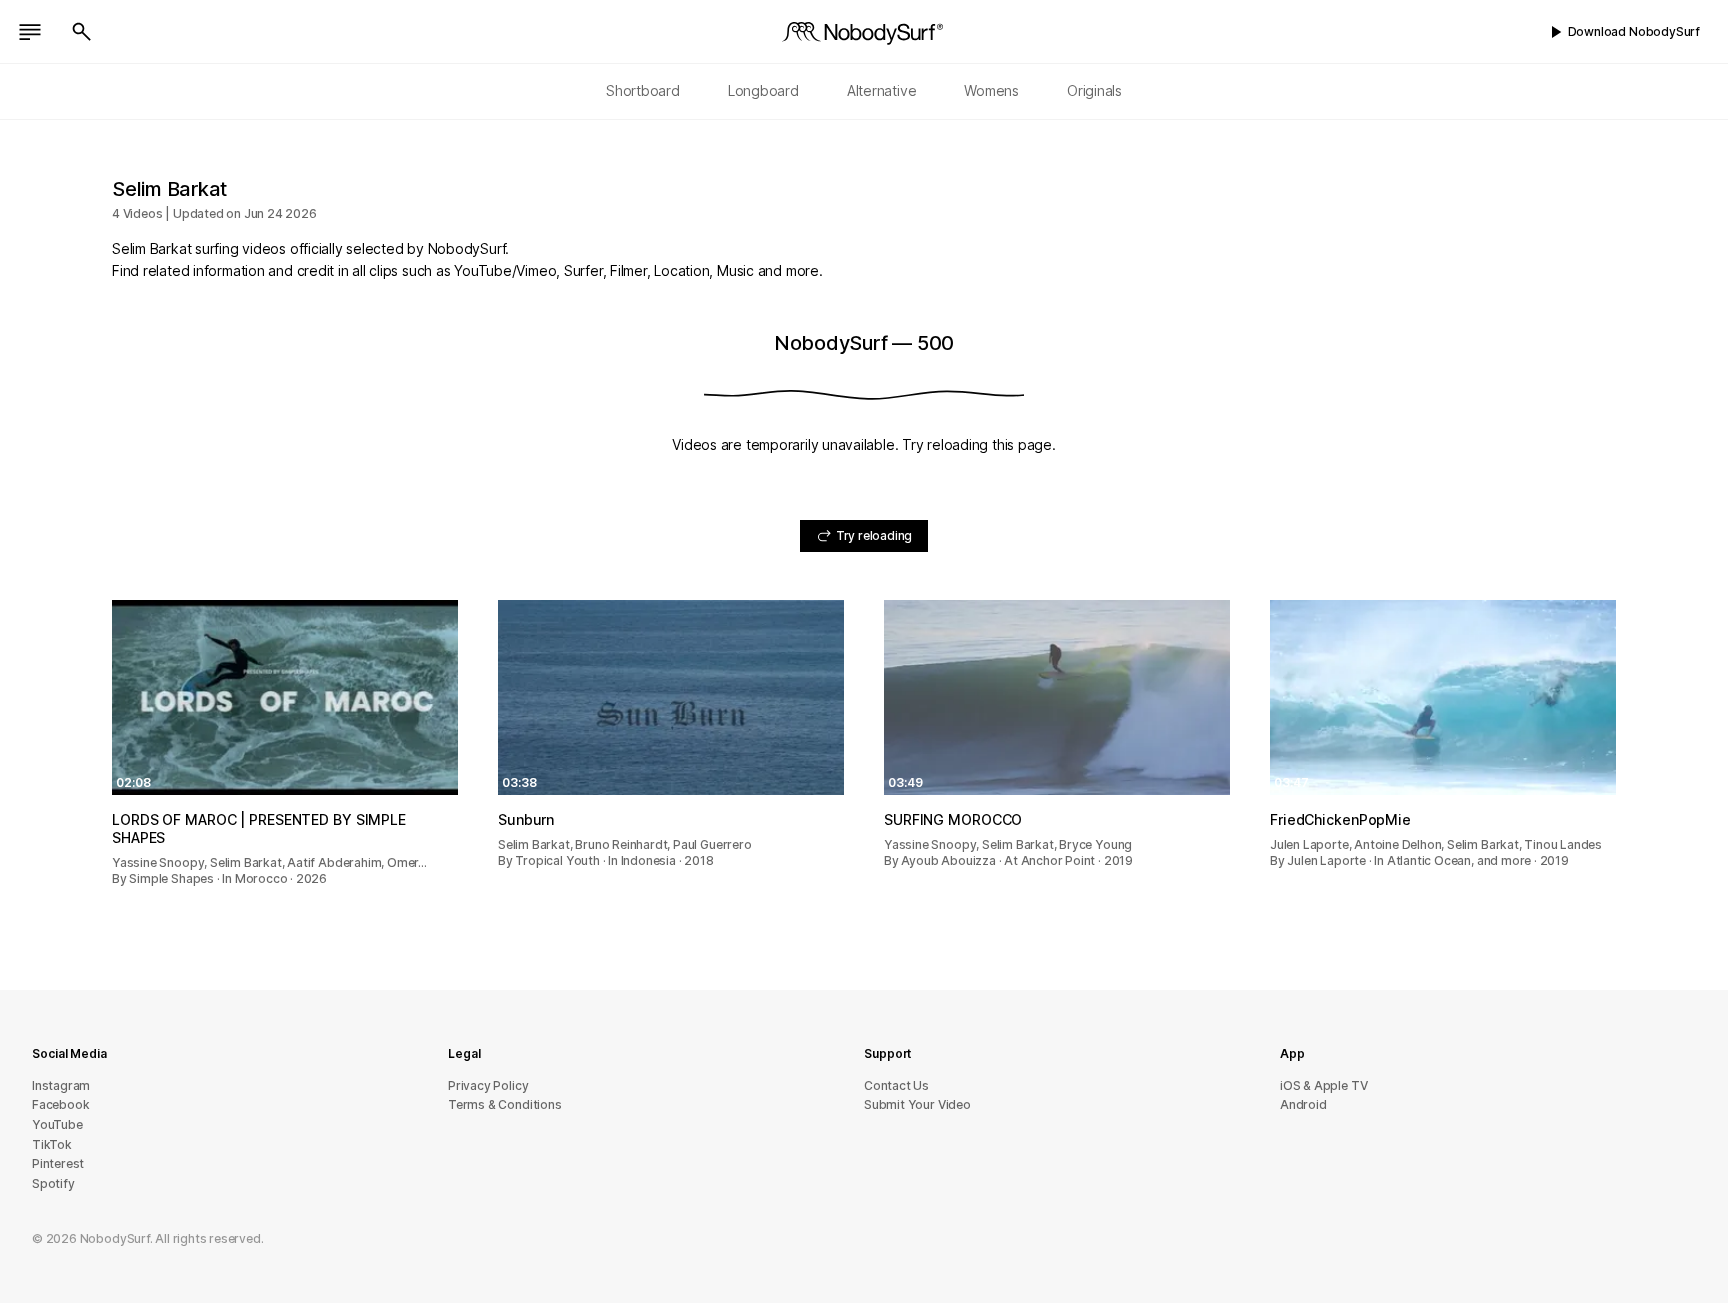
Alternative (882, 90)
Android (1303, 1104)
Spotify (53, 1183)
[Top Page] (864, 32)
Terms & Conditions (505, 1104)
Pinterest (58, 1163)
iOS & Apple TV (1323, 1085)
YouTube (57, 1124)
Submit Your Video (917, 1104)
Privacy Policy (488, 1085)
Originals (1094, 90)
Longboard (763, 90)
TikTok (52, 1144)
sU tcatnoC (896, 1085)
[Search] (82, 32)
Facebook (60, 1104)
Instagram (61, 1085)
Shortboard (643, 90)
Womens (991, 90)
